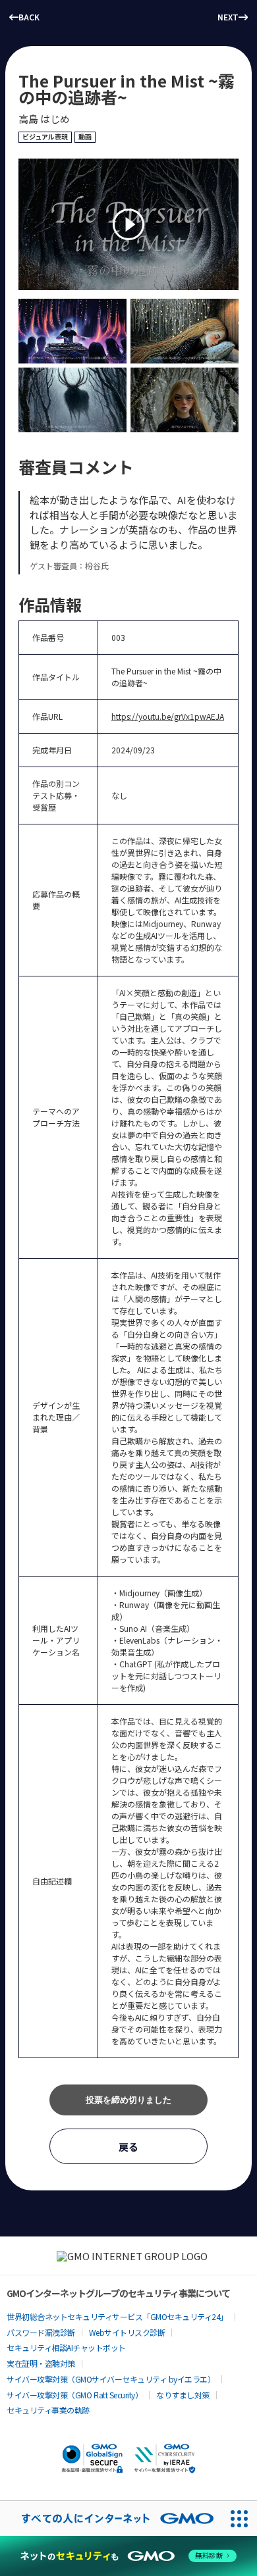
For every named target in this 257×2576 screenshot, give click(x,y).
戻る (128, 2147)
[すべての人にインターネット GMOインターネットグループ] (111, 2518)
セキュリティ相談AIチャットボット (66, 2347)
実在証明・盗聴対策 (41, 2363)
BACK (29, 17)
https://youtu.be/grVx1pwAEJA (168, 716)
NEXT (228, 17)
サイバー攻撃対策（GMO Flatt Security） (74, 2395)
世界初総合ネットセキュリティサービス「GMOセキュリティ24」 (117, 2316)
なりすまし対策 (183, 2395)
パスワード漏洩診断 (41, 2332)
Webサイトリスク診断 (127, 2332)
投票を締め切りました (128, 2100)
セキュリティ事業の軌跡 (48, 2410)
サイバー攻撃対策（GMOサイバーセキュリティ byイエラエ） (111, 2379)
